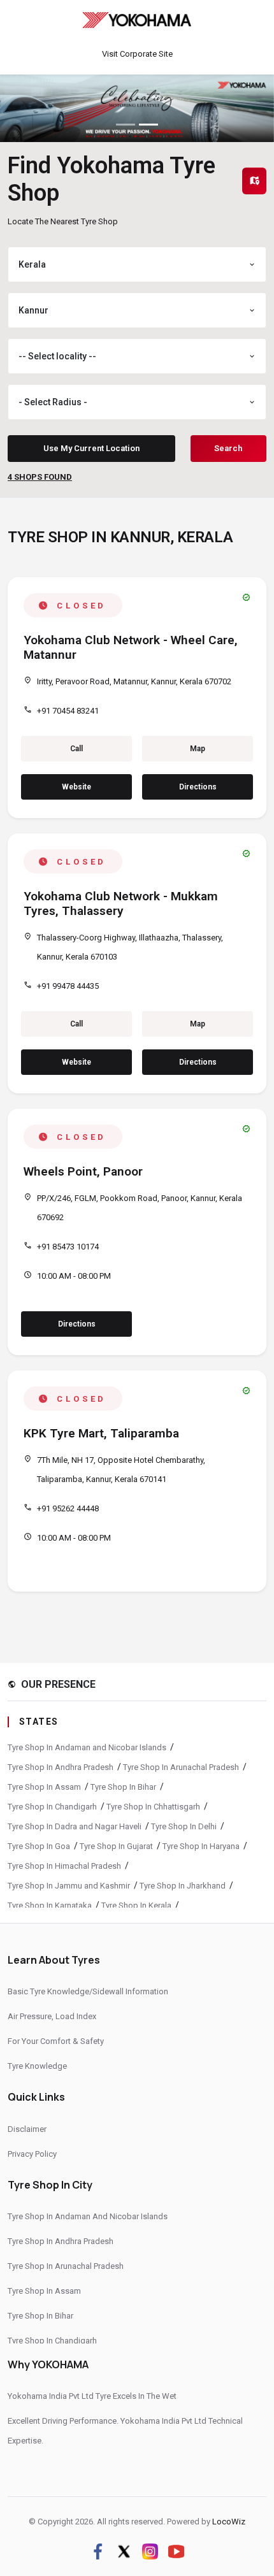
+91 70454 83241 (68, 711)
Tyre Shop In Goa (39, 1846)
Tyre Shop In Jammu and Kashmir (69, 1886)
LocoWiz (229, 2522)
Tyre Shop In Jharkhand (183, 1886)
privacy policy (32, 2154)
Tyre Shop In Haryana (201, 1846)
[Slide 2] (148, 125)
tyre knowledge (37, 2066)
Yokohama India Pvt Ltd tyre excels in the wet (92, 2396)
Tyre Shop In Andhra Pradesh (61, 1767)
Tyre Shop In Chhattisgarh (153, 1807)
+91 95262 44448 (68, 1508)
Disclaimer (27, 2129)
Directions (198, 787)
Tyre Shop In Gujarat (116, 1846)
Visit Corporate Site (137, 54)
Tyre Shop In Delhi (184, 1826)
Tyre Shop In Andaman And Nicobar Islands (88, 2216)
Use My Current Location (91, 448)
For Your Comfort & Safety (56, 2041)
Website (76, 787)
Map (198, 749)
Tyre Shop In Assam (44, 1787)
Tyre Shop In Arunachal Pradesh (181, 1767)
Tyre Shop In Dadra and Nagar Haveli (75, 1826)
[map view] (254, 181)
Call (76, 749)
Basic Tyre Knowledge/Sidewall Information (88, 1991)
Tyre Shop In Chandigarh (52, 1807)
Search (228, 448)
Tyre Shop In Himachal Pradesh (64, 1866)
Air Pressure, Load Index (52, 2016)
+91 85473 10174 (68, 1247)
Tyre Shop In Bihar (123, 1787)
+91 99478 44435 (68, 986)
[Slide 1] (126, 125)
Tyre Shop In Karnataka (50, 1905)
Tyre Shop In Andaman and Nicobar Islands (87, 1747)
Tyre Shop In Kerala (136, 1905)
